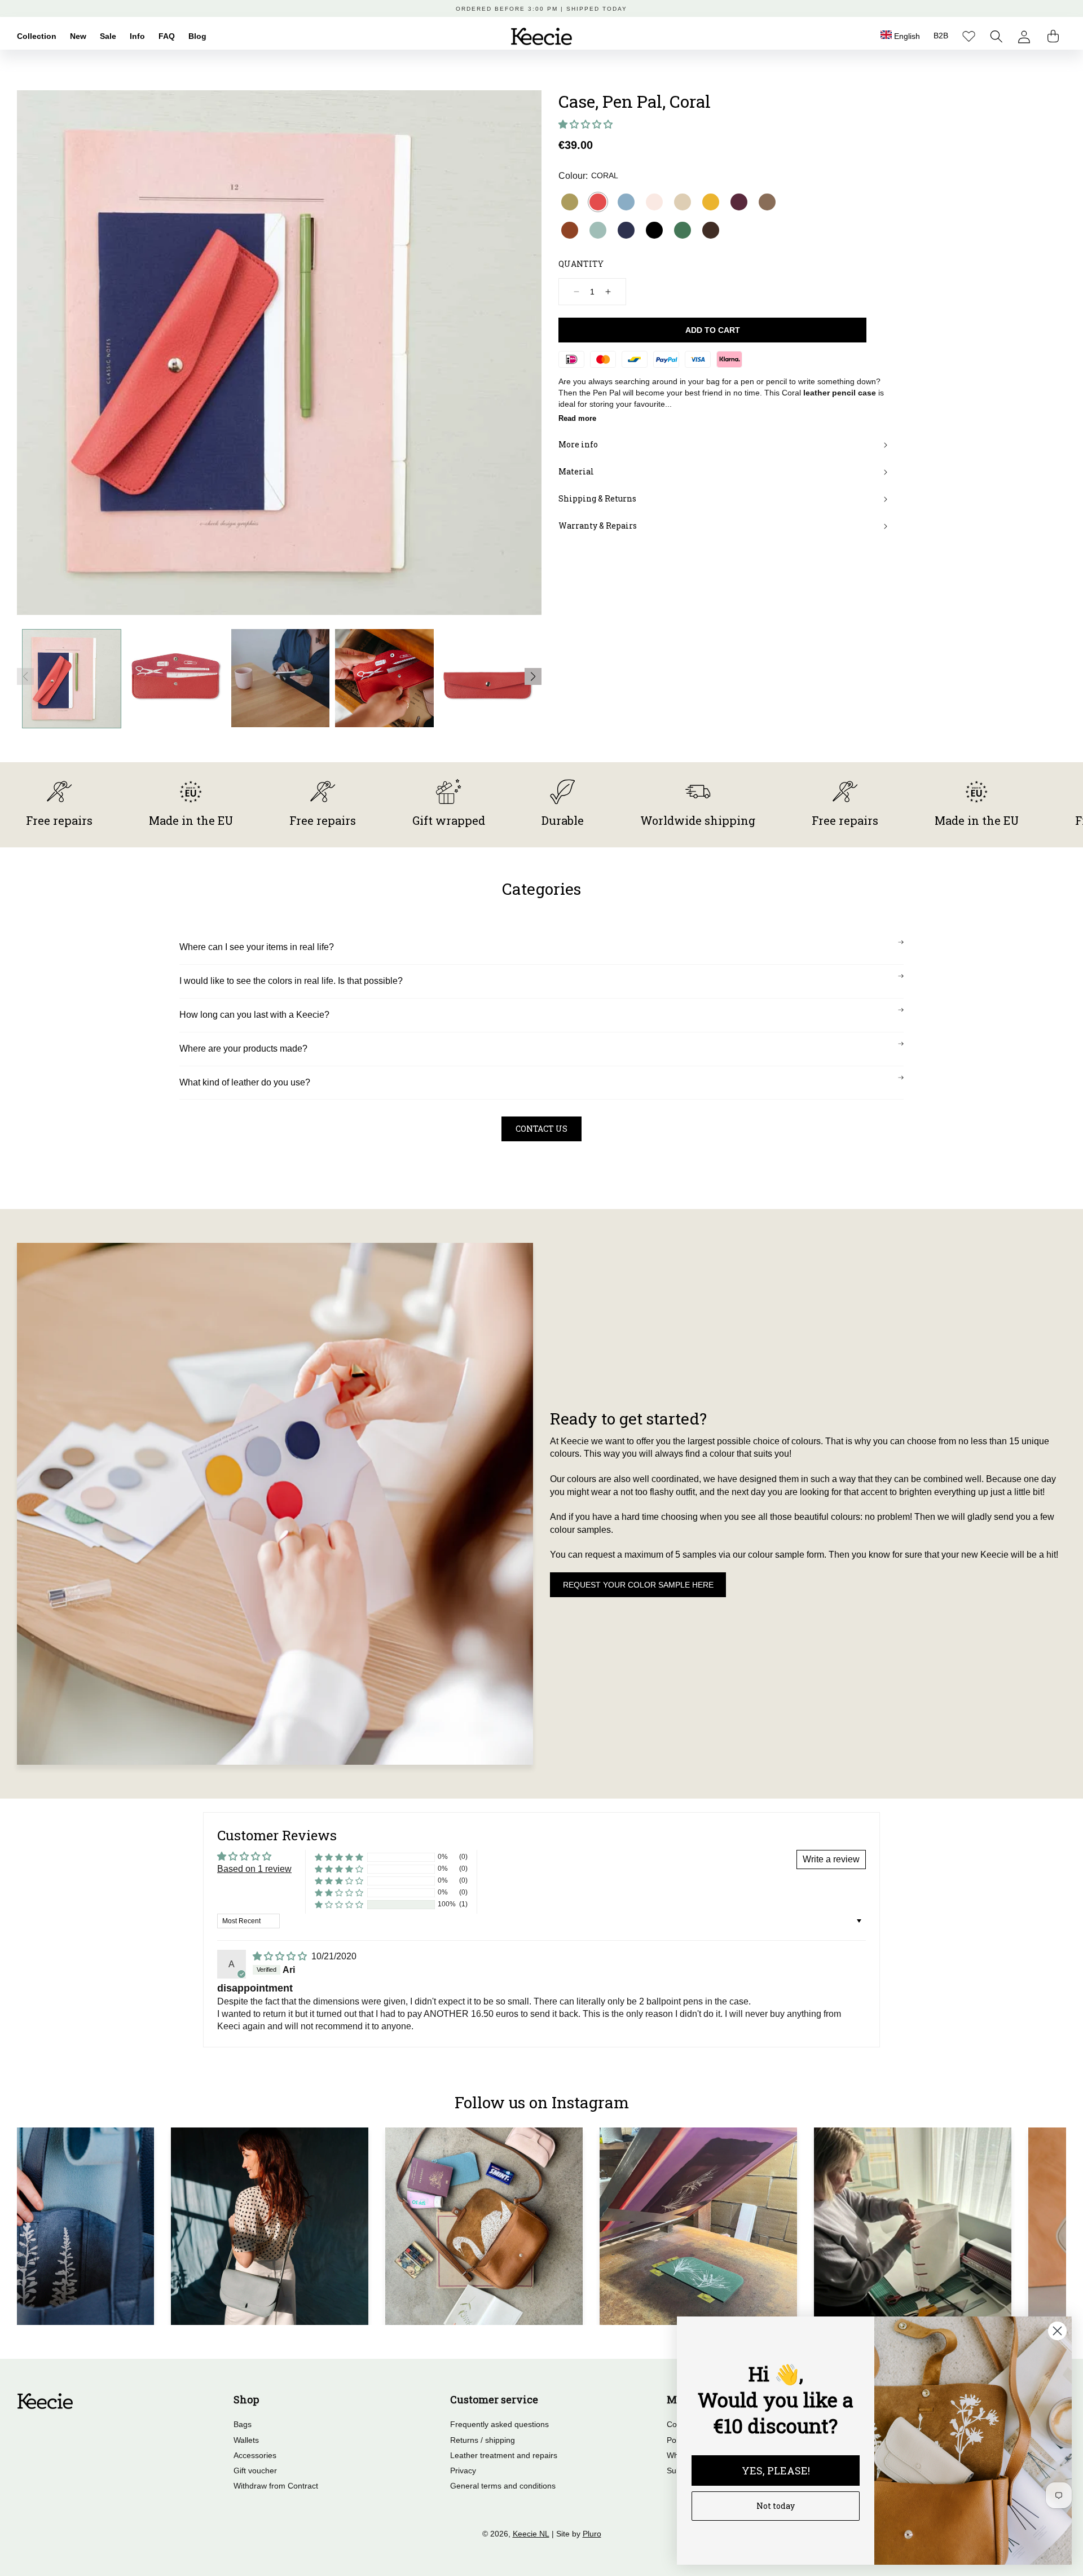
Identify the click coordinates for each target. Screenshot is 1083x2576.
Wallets (246, 2440)
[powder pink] (654, 202)
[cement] (683, 202)
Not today (776, 2506)
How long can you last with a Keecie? (254, 1015)
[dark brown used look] (711, 230)
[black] (654, 230)
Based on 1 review (254, 1869)
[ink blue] (626, 230)
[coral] (598, 202)
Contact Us (541, 1129)
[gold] (570, 202)
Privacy (463, 2471)
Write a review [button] (831, 1859)
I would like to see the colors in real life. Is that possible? (291, 981)
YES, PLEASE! (776, 2471)
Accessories (255, 2455)
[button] (996, 36)
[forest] (683, 230)
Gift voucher (255, 2471)
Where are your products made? (243, 1049)
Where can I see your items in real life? (257, 947)
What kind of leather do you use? (245, 1082)
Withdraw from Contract (276, 2486)
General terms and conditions (503, 2486)
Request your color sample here (638, 1585)
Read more (577, 418)
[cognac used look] (570, 230)
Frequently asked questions (499, 2424)
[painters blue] (626, 202)
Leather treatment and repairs (504, 2455)
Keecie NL (531, 2534)
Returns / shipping (483, 2440)
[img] (281, 1956)
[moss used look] (767, 202)
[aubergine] (739, 202)
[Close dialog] (1057, 2331)
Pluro (592, 2534)
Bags (243, 2424)
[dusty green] (598, 230)
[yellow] (711, 202)
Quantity (581, 264)
